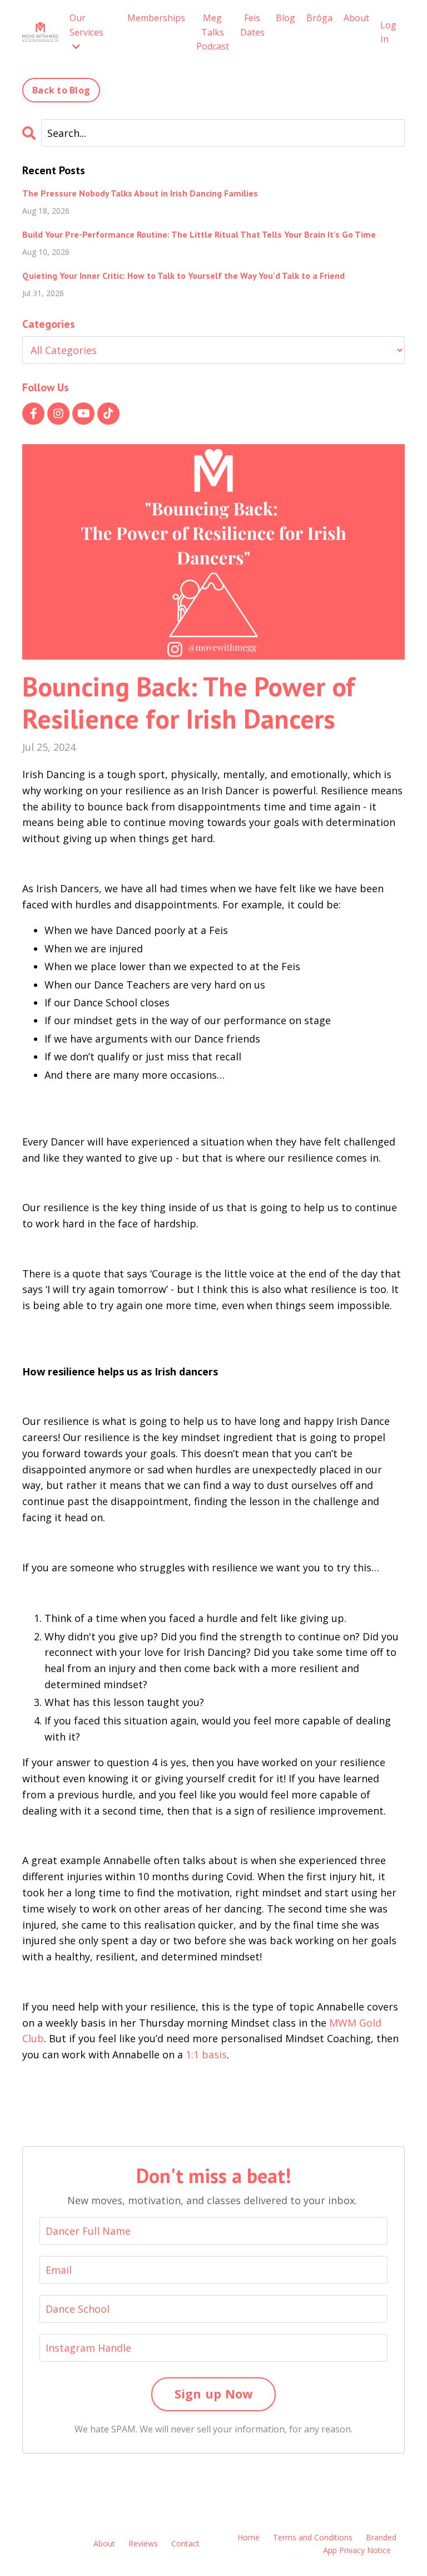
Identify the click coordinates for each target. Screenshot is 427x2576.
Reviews (143, 2543)
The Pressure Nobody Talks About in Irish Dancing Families (140, 193)
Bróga (319, 18)
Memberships (156, 18)
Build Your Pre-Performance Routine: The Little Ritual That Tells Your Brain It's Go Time (199, 235)
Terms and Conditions (313, 2537)
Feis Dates (252, 25)
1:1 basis (206, 2054)
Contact (185, 2543)
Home (249, 2537)
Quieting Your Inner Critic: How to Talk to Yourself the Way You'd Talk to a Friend (183, 276)
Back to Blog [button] (61, 90)
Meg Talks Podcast (213, 32)
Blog (286, 18)
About (356, 18)
